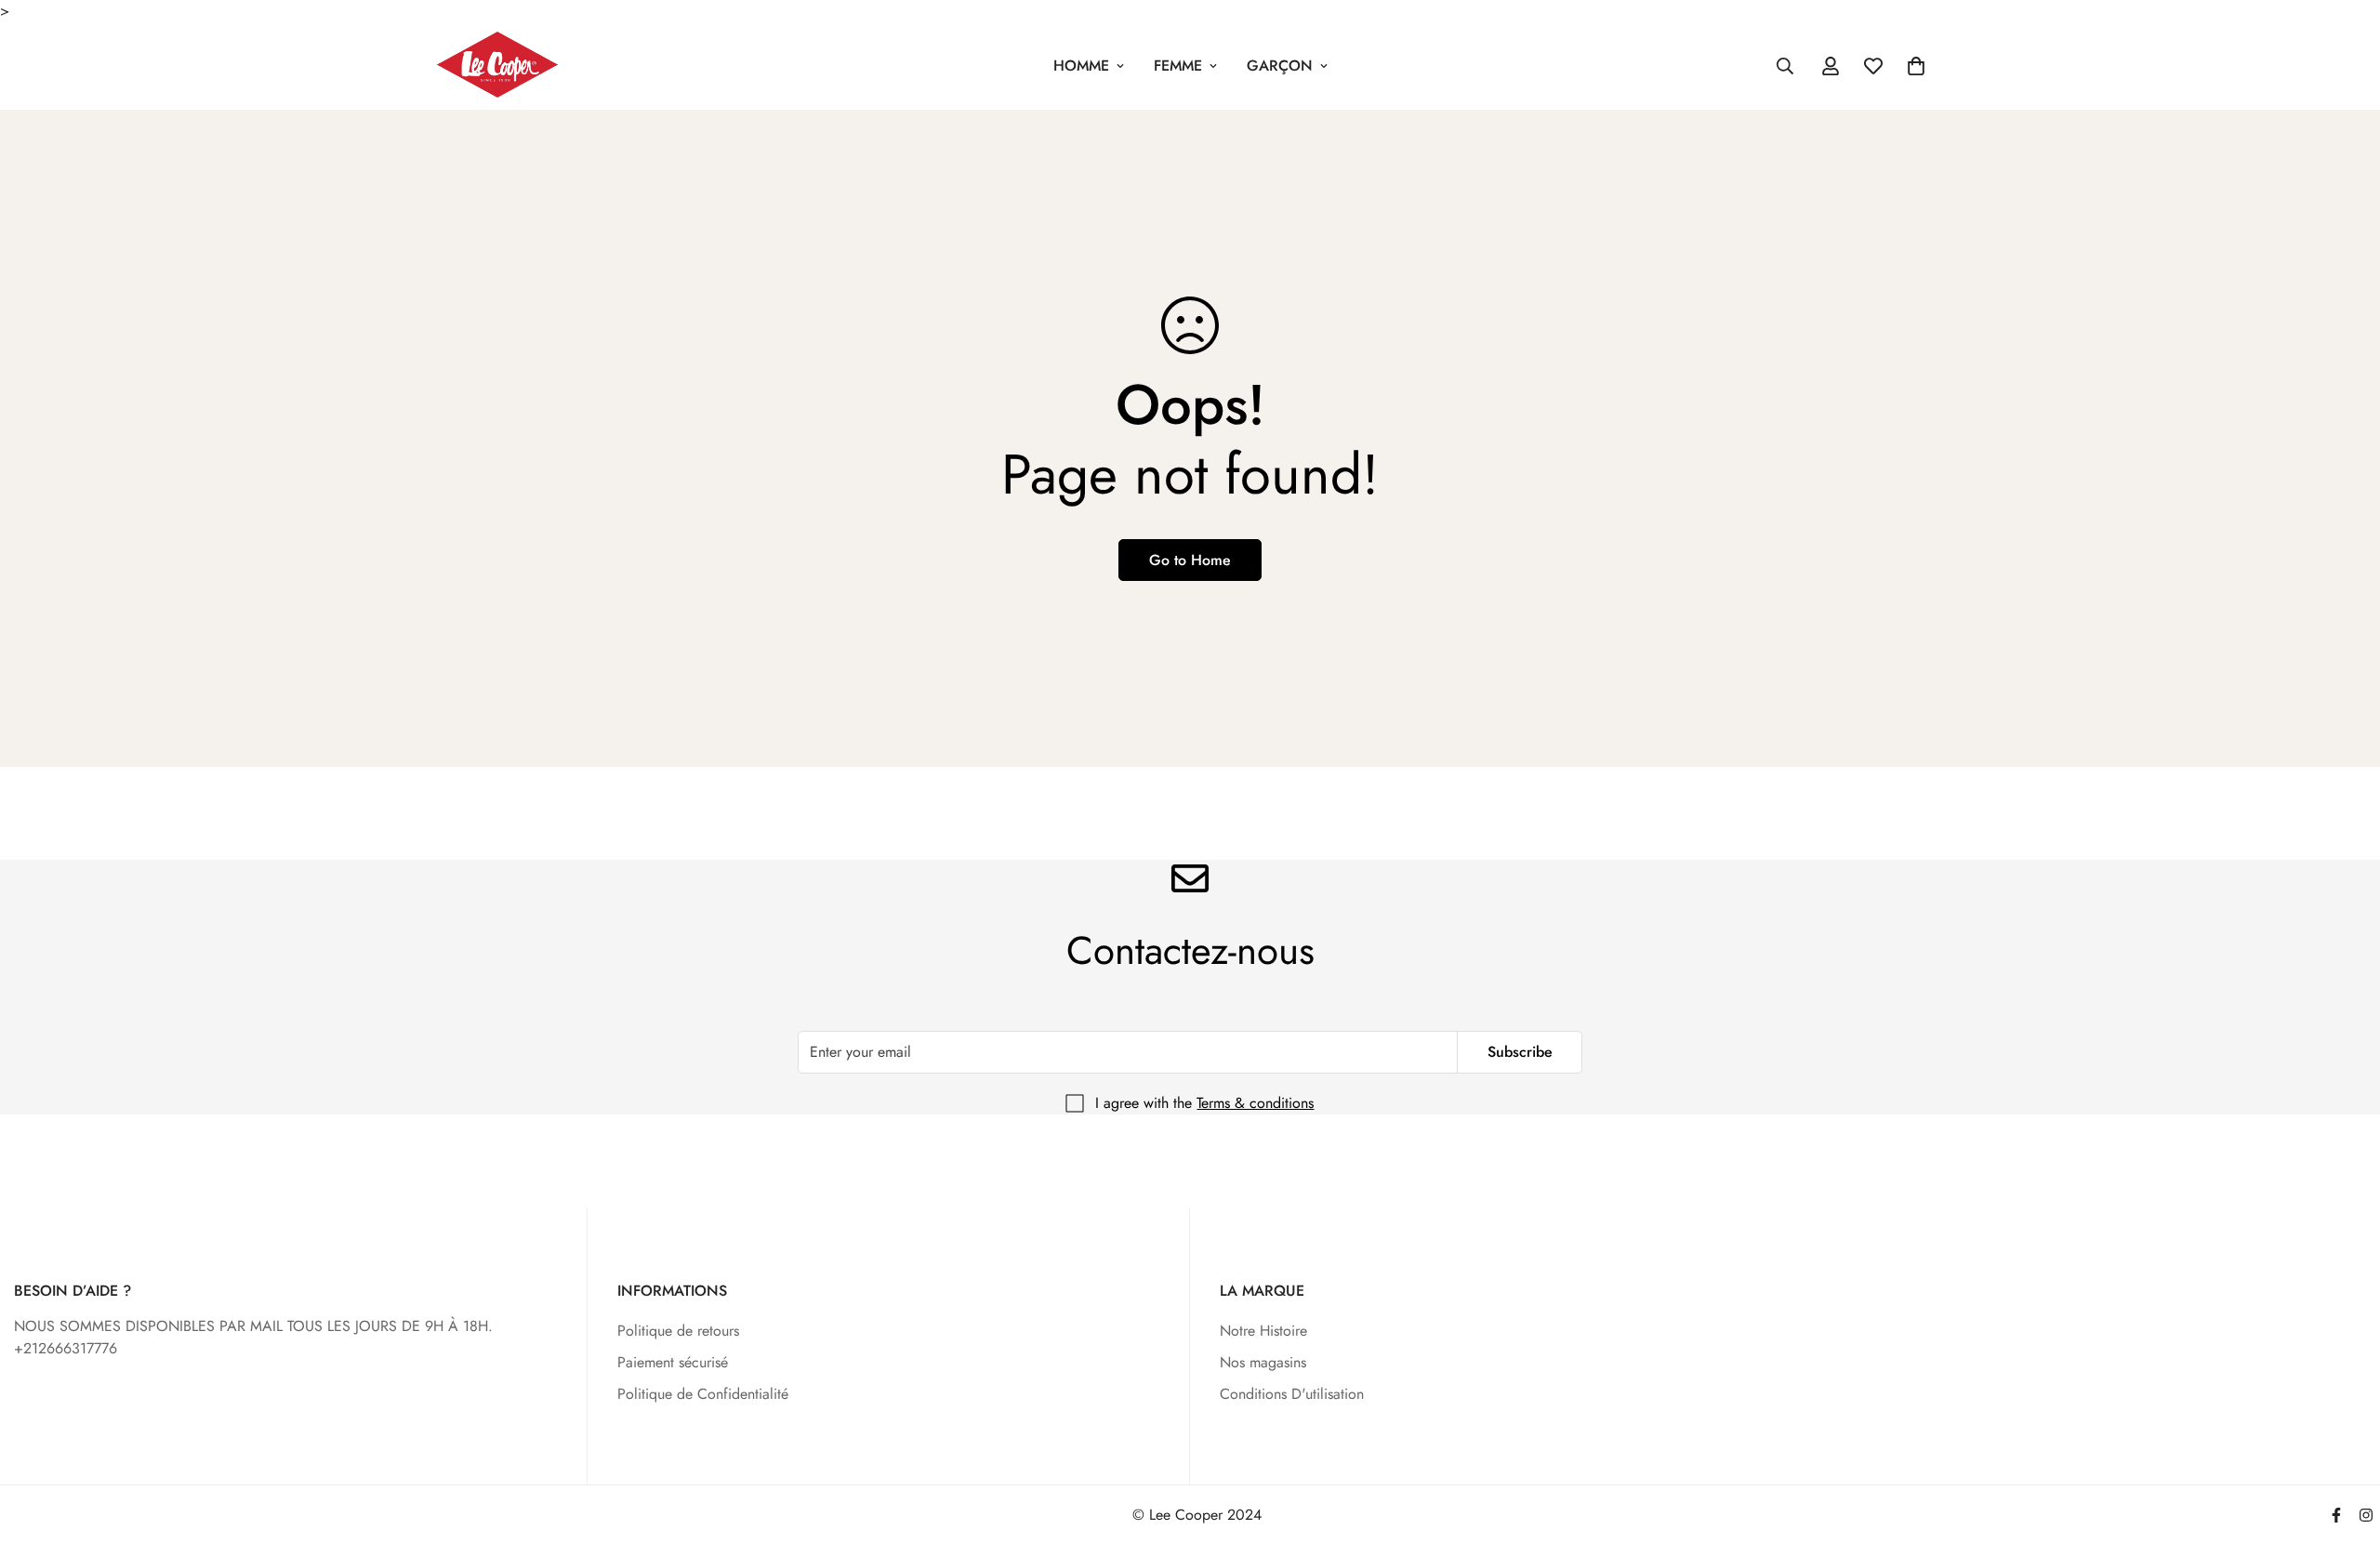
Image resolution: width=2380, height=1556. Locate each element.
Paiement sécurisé (673, 1362)
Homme (1081, 66)
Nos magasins (1263, 1362)
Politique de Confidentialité (703, 1394)
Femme (1178, 66)
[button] (1916, 66)
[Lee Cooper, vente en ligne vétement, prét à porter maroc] (497, 66)
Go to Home (1190, 560)
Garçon (1280, 66)
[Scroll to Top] (2344, 1455)
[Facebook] (2336, 1515)
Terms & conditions (1255, 1103)
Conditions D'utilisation (1292, 1394)
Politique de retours (678, 1331)
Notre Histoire (1263, 1331)
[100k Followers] (2366, 1515)
